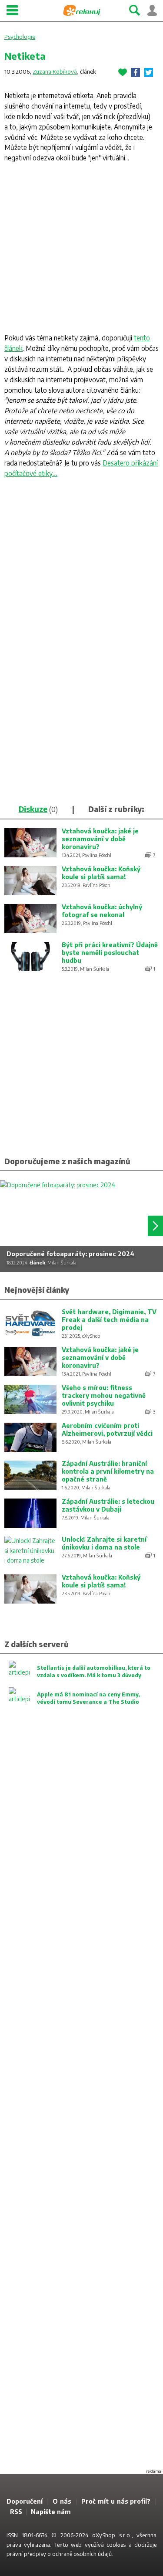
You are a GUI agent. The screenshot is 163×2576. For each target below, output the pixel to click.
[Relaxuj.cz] (82, 10)
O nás (62, 2501)
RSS (16, 2512)
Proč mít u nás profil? (116, 2501)
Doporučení (25, 2501)
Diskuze (33, 809)
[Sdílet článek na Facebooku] (136, 72)
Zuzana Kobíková (55, 71)
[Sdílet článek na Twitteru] (149, 72)
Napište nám (51, 2512)
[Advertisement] (81, 250)
